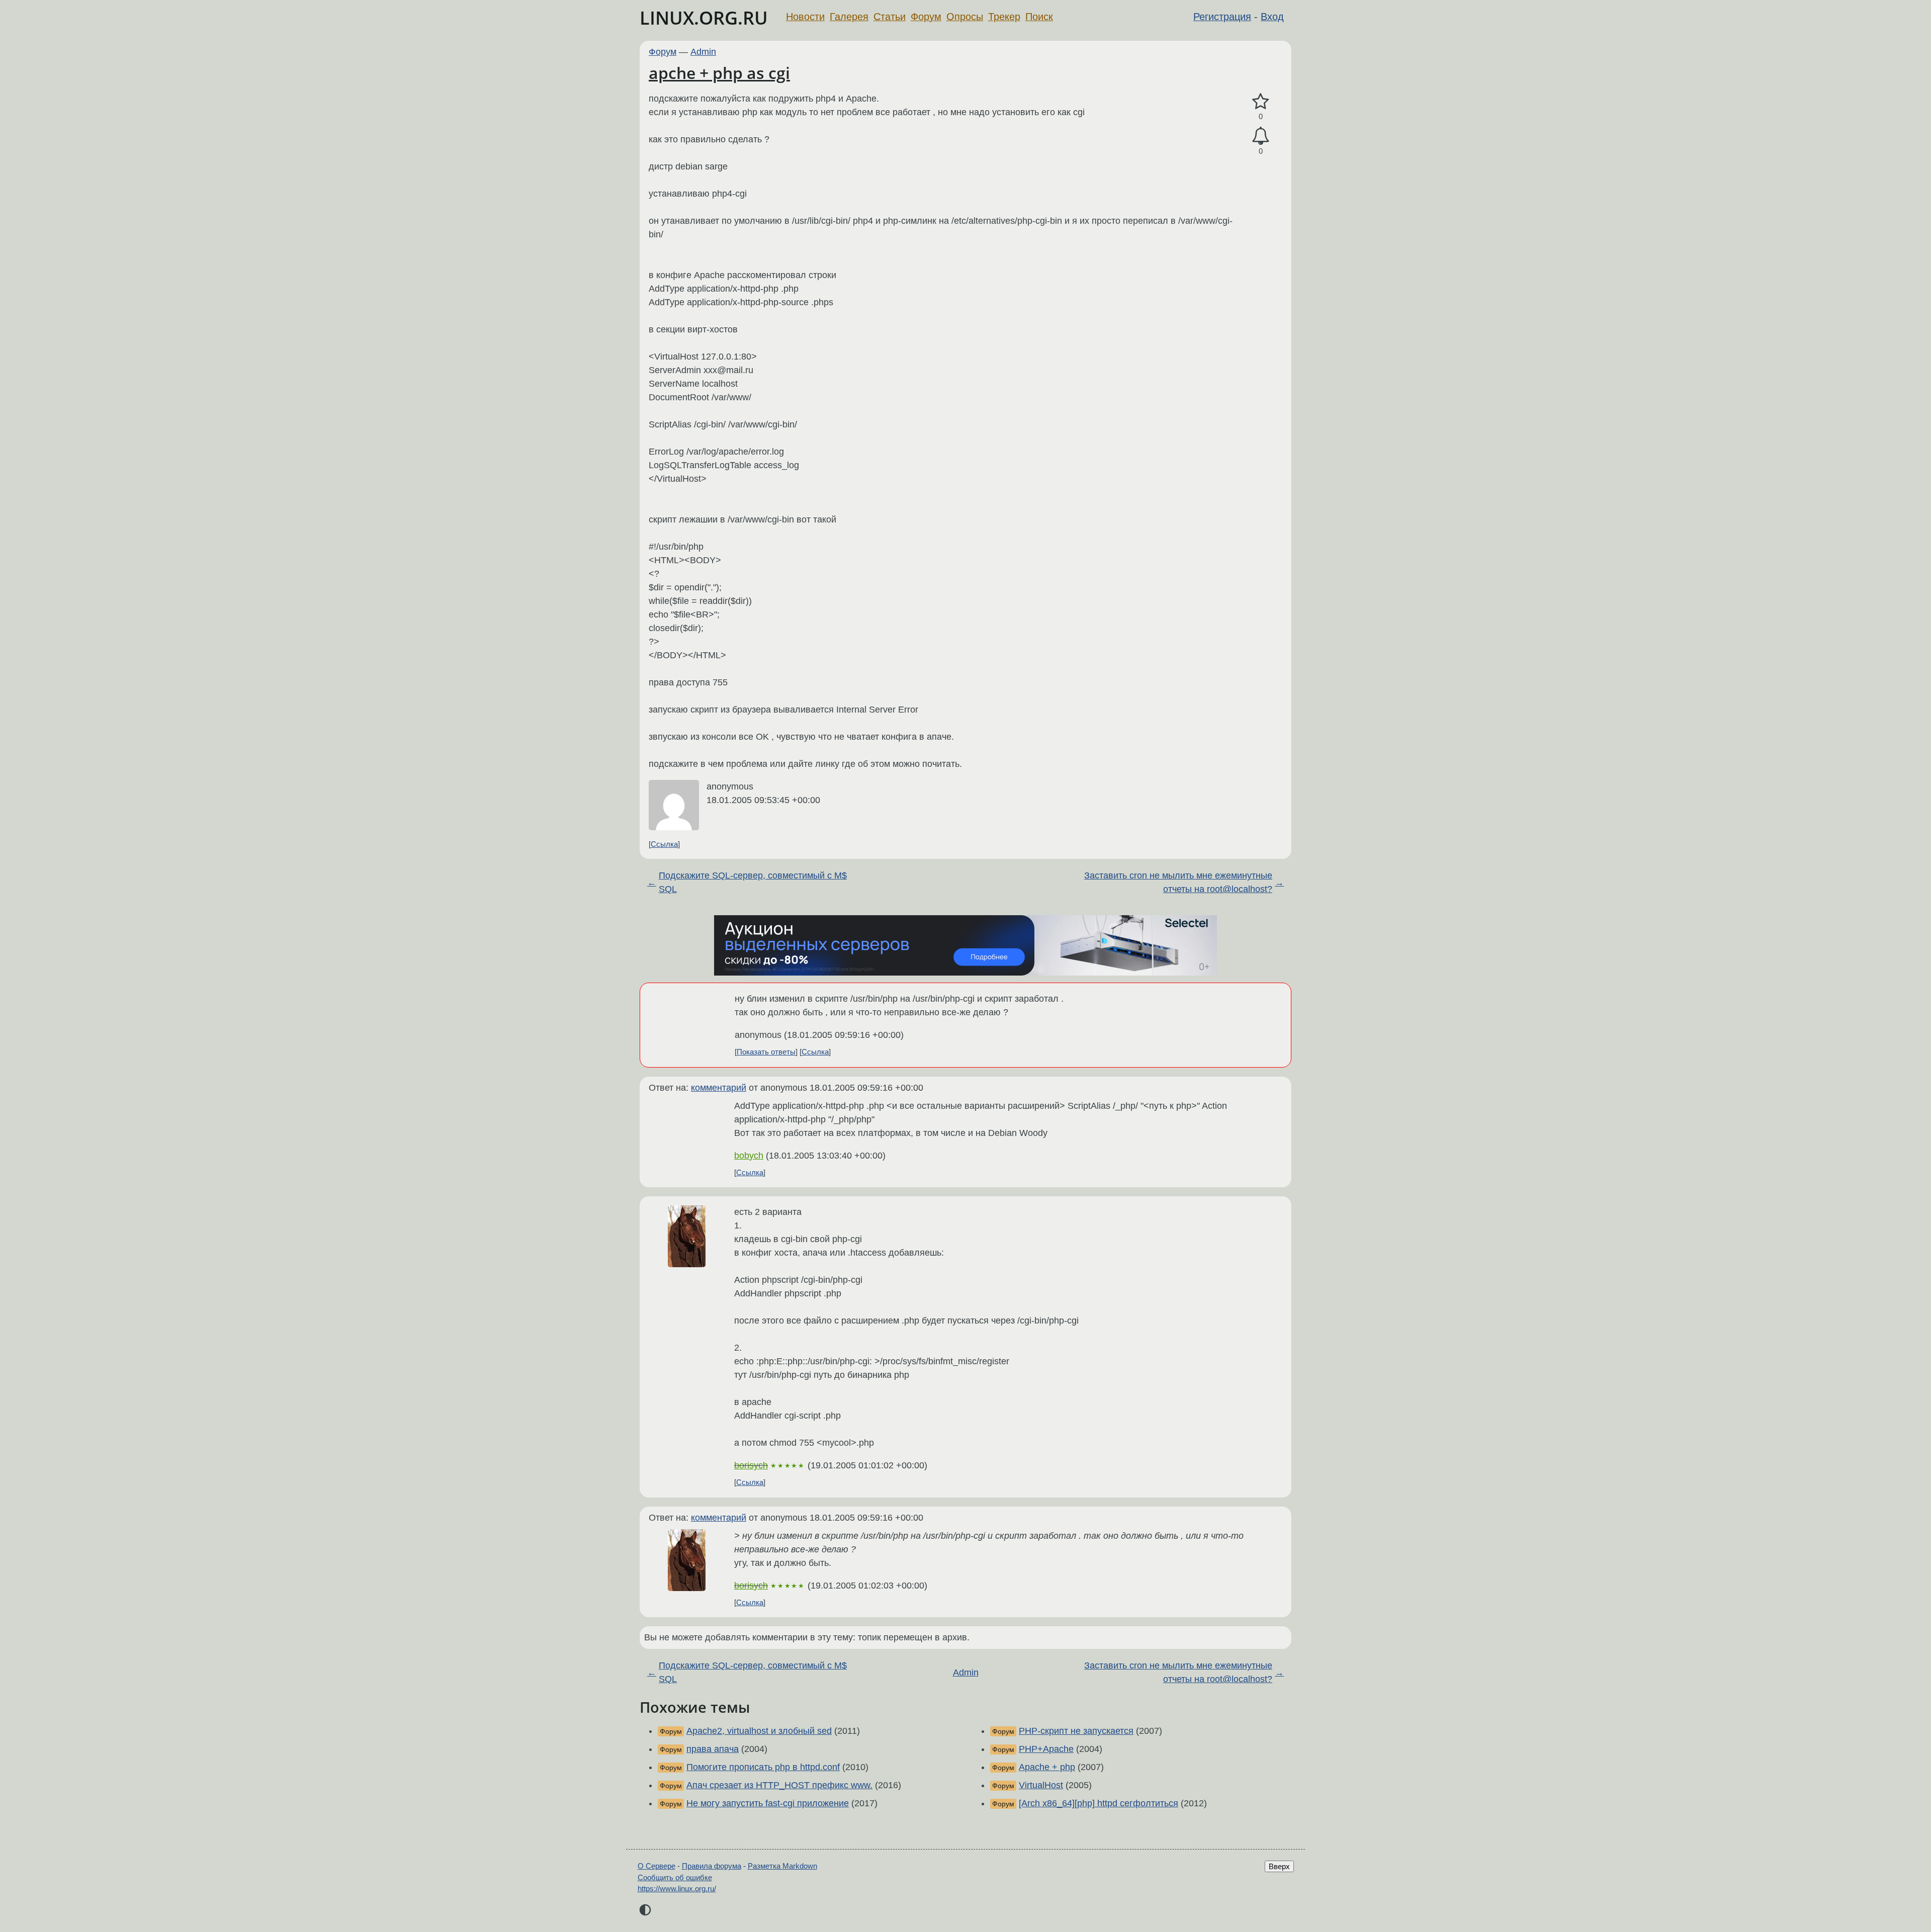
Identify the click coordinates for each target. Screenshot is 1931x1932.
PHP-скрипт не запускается (1076, 1731)
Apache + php (1047, 1767)
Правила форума (712, 1866)
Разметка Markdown (782, 1866)
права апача (713, 1749)
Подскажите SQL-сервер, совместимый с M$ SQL (753, 882)
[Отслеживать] (1261, 136)
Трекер (1004, 17)
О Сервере (656, 1866)
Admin (703, 52)
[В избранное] (1261, 102)
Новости (805, 17)
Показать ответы (766, 1052)
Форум (926, 17)
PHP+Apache (1046, 1749)
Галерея (849, 17)
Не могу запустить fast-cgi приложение (768, 1803)
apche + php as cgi (719, 73)
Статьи (890, 17)
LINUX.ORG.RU (704, 18)
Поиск (1039, 17)
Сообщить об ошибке (675, 1877)
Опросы (965, 17)
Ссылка (664, 844)
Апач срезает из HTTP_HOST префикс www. (779, 1785)
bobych (749, 1156)
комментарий (719, 1088)
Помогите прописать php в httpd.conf (763, 1767)
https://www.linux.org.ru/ (677, 1889)
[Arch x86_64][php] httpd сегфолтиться (1099, 1803)
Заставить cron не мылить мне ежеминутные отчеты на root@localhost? (1178, 882)
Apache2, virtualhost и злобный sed (759, 1731)
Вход (1272, 17)
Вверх (1279, 1866)
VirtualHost (1041, 1785)
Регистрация (1222, 17)
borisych (751, 1465)
